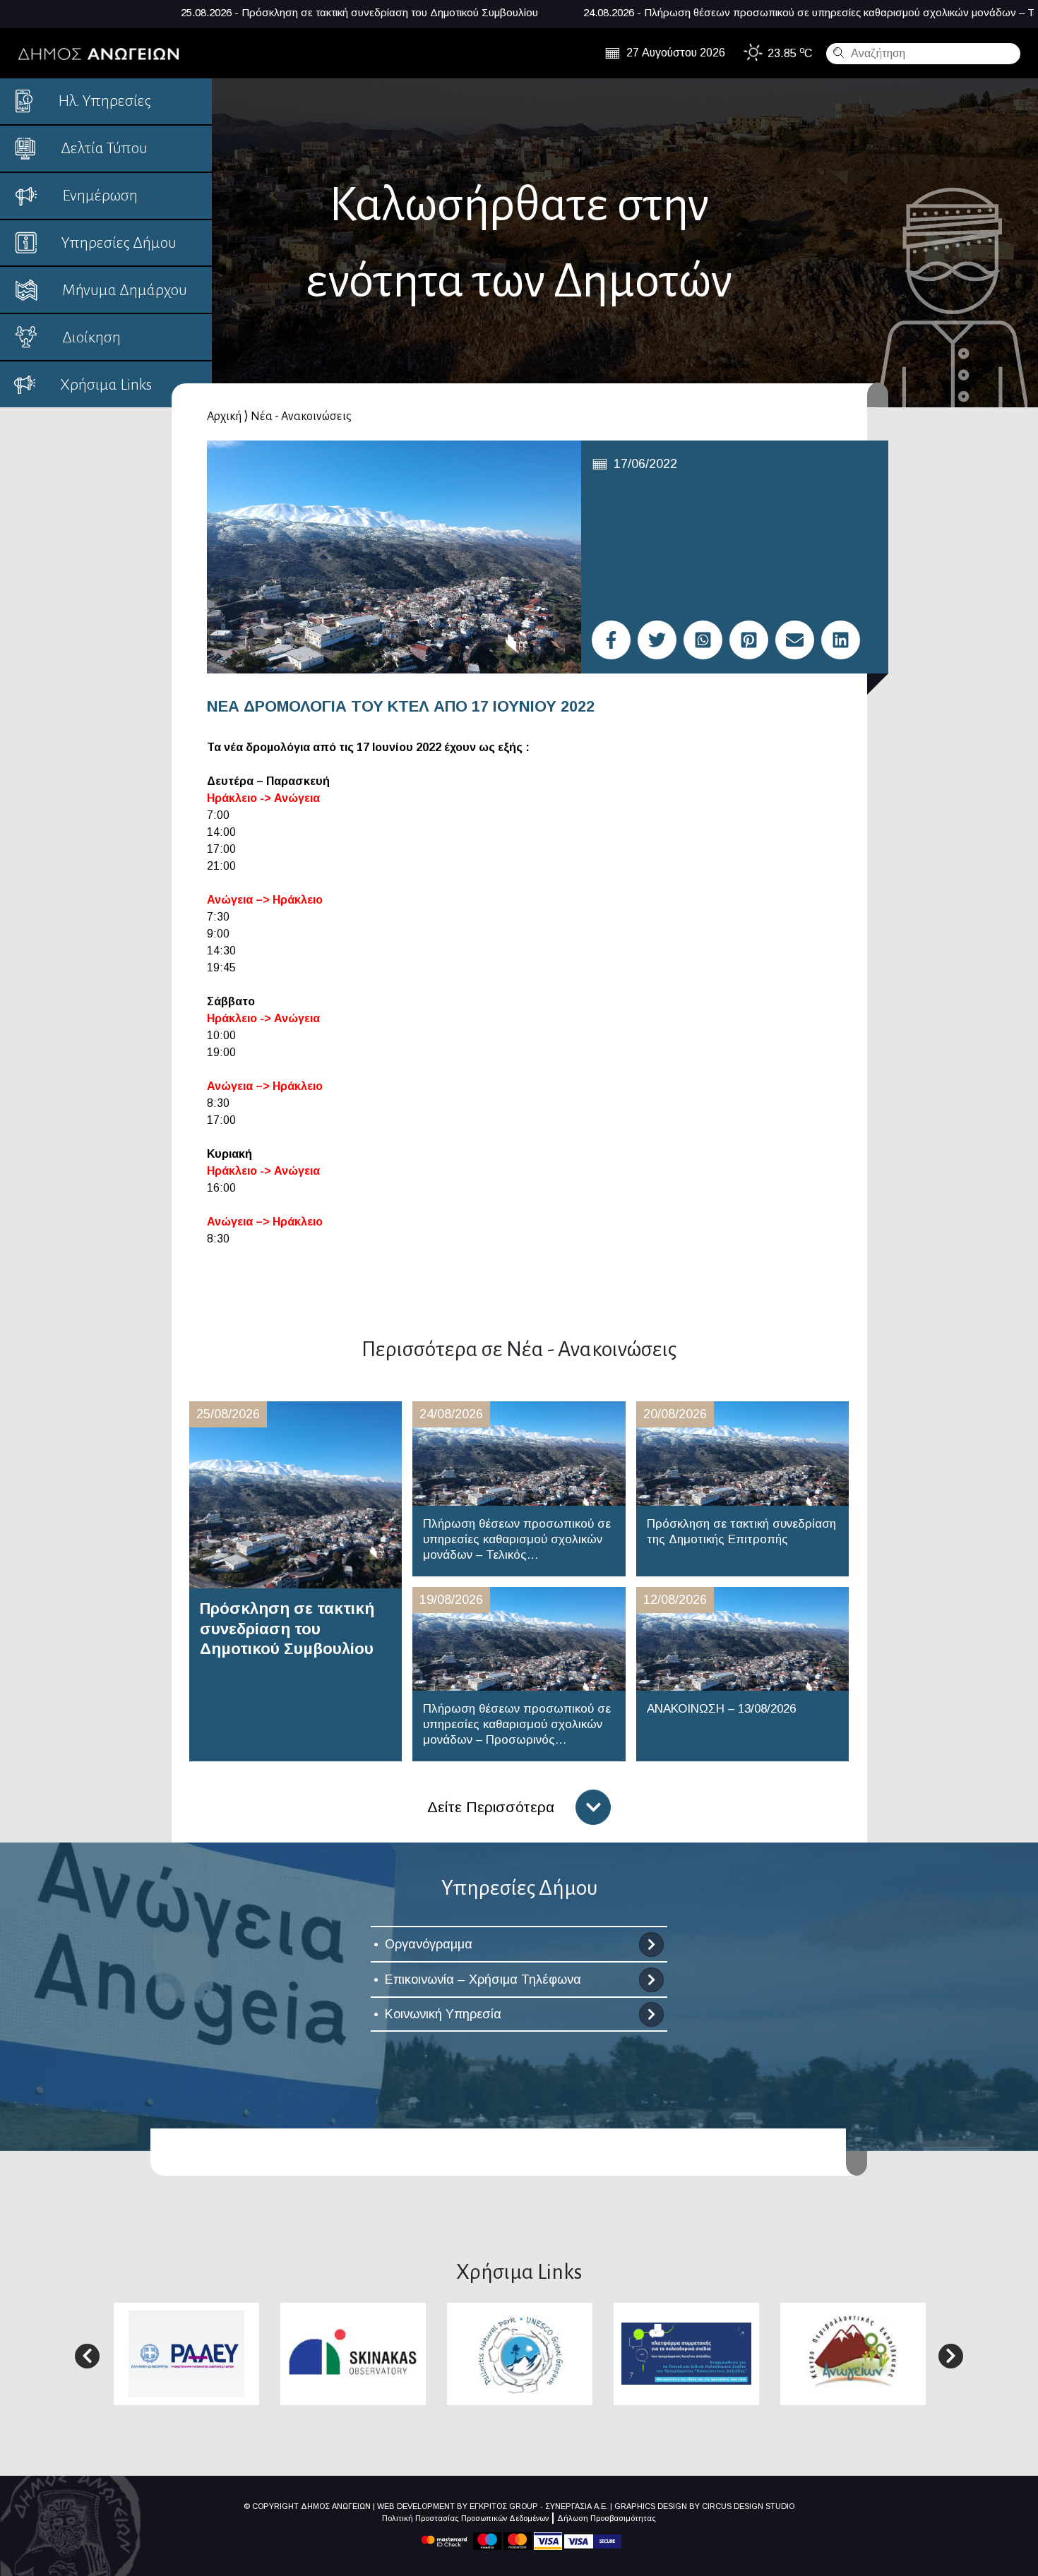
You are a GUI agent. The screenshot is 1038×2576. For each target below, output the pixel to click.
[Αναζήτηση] (837, 52)
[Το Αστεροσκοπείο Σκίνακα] (353, 2353)
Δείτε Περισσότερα (491, 1807)
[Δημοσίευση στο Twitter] (657, 640)
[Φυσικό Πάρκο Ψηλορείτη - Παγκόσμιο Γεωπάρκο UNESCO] (520, 2353)
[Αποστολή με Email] (795, 640)
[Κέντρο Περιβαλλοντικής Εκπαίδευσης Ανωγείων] (853, 2353)
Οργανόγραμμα (429, 1944)
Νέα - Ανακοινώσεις (301, 417)
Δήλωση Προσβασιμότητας (607, 2518)
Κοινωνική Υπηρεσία (443, 2014)
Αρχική (224, 417)
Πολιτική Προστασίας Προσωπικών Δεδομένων (465, 2518)
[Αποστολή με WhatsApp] (703, 640)
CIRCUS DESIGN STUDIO (748, 2506)
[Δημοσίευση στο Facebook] (611, 640)
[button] (87, 2356)
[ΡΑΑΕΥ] (186, 2353)
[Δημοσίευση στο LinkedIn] (841, 640)
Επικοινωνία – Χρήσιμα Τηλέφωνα (483, 1979)
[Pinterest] (749, 640)
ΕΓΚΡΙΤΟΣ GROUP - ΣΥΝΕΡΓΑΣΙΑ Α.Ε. (539, 2506)
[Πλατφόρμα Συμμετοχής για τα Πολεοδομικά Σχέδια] (686, 2353)
